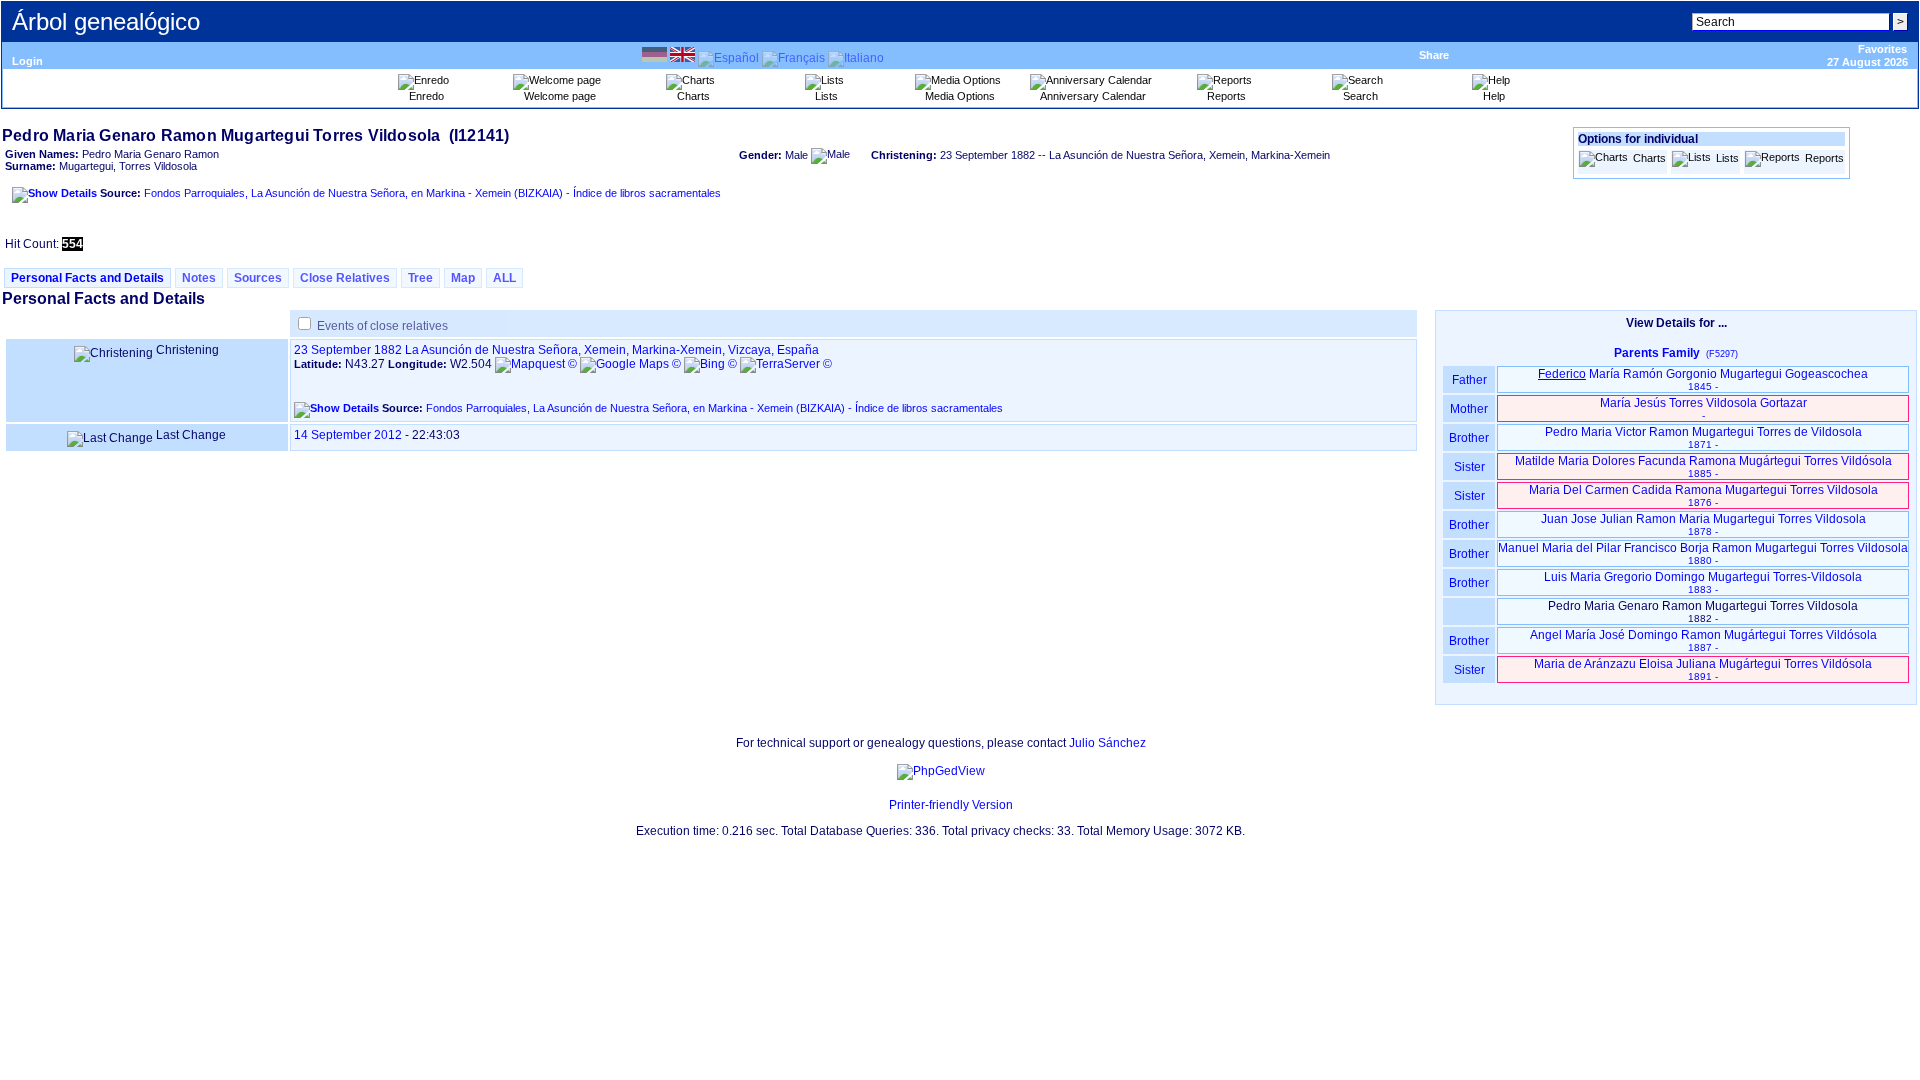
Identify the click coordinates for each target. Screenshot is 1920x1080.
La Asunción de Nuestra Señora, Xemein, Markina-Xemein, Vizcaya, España (612, 350)
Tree (420, 278)
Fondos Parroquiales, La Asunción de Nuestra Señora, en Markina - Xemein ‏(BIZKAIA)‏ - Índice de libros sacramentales (432, 193)
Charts (1649, 158)
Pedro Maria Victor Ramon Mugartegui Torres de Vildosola (1703, 437)
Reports (1824, 158)
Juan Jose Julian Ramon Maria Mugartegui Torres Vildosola (1703, 524)
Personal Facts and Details (87, 278)
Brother (1469, 438)
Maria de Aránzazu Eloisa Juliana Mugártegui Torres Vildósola (1703, 669)
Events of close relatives (382, 326)
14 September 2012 (348, 435)
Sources (258, 278)
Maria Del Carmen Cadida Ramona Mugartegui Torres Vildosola (1703, 495)
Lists (1727, 158)
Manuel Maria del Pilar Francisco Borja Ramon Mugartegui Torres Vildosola (1703, 553)
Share (1434, 55)
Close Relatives (345, 278)
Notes (199, 278)
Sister (1469, 467)
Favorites (1882, 49)
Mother (1469, 409)
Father (1469, 380)
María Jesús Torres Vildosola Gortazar (1703, 408)
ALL (504, 278)
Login (27, 61)
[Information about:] (879, 805)
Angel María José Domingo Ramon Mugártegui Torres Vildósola (1703, 640)
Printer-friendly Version (951, 805)
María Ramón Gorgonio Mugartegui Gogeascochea (1703, 379)
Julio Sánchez (1107, 743)
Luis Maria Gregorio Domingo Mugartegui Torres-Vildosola (1703, 582)
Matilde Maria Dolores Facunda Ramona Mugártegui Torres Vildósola (1703, 466)
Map (463, 278)
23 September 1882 (348, 350)
